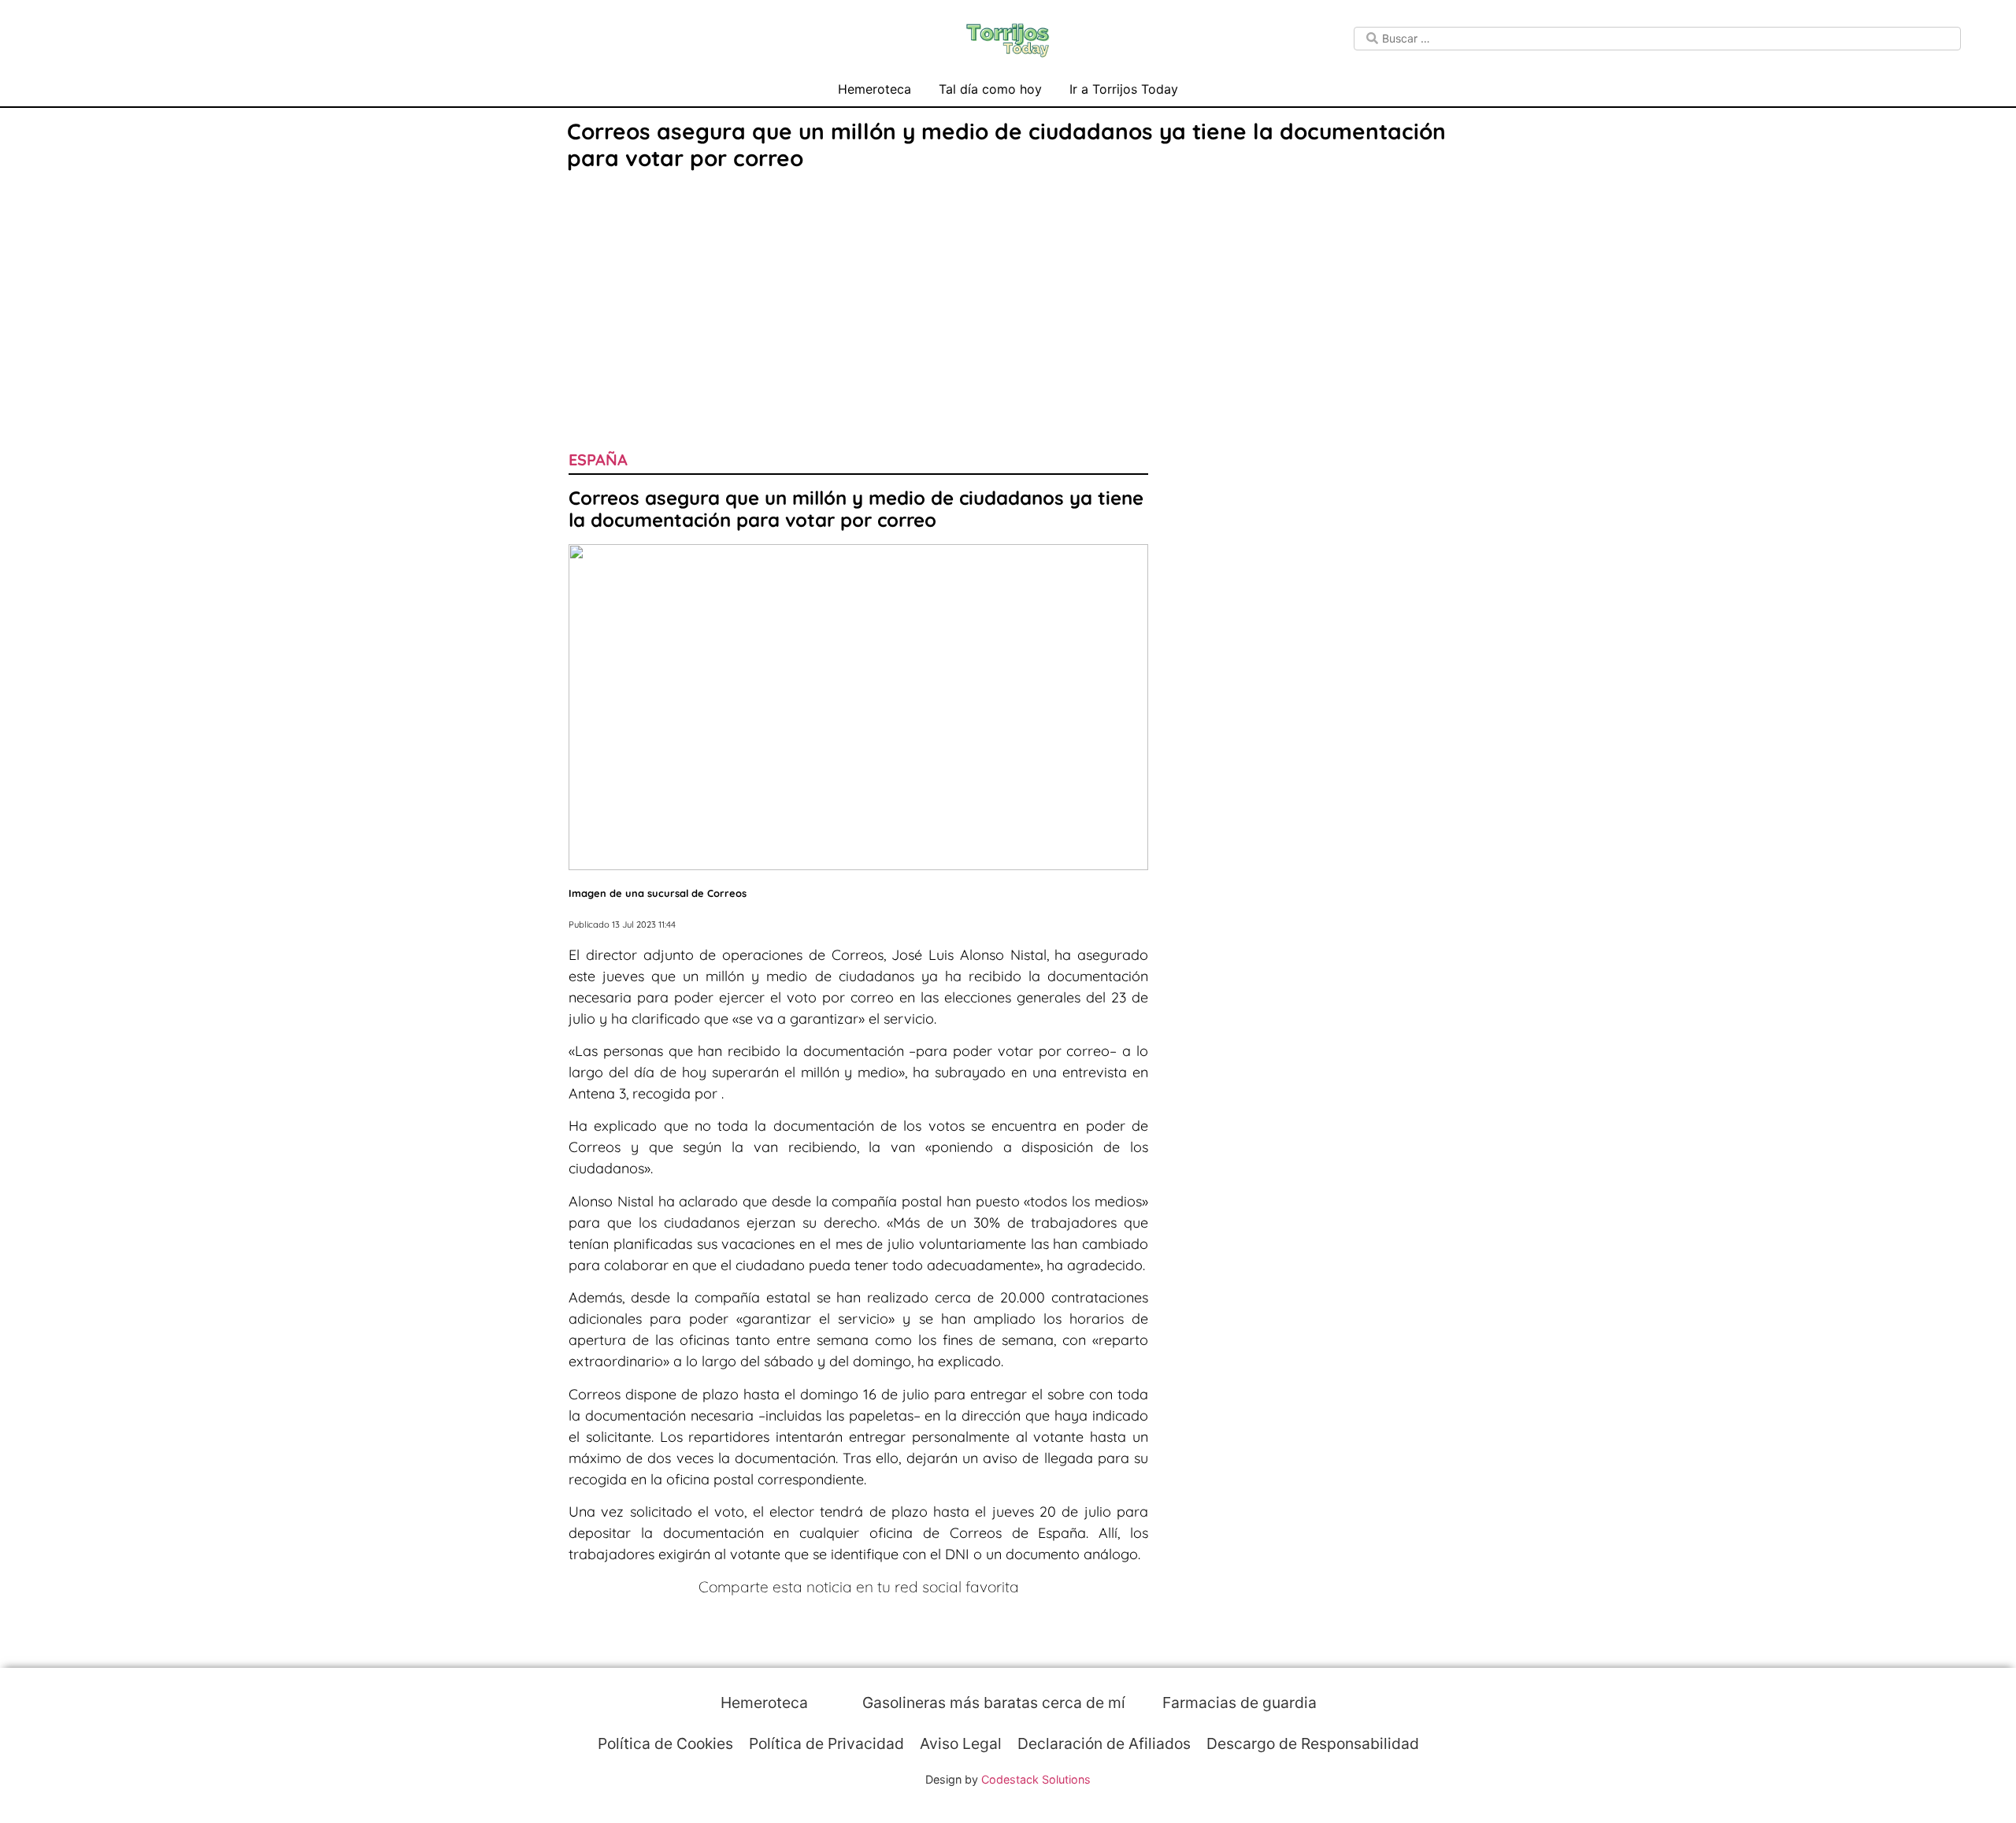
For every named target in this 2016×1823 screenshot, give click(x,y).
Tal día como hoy (990, 89)
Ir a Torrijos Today (1124, 89)
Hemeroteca (875, 89)
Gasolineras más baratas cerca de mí (992, 1703)
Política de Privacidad (826, 1743)
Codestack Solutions (1036, 1779)
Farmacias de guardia (1238, 1703)
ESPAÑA (598, 459)
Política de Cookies (665, 1743)
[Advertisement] (1008, 293)
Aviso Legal (961, 1743)
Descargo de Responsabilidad (1313, 1743)
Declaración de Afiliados (1104, 1743)
